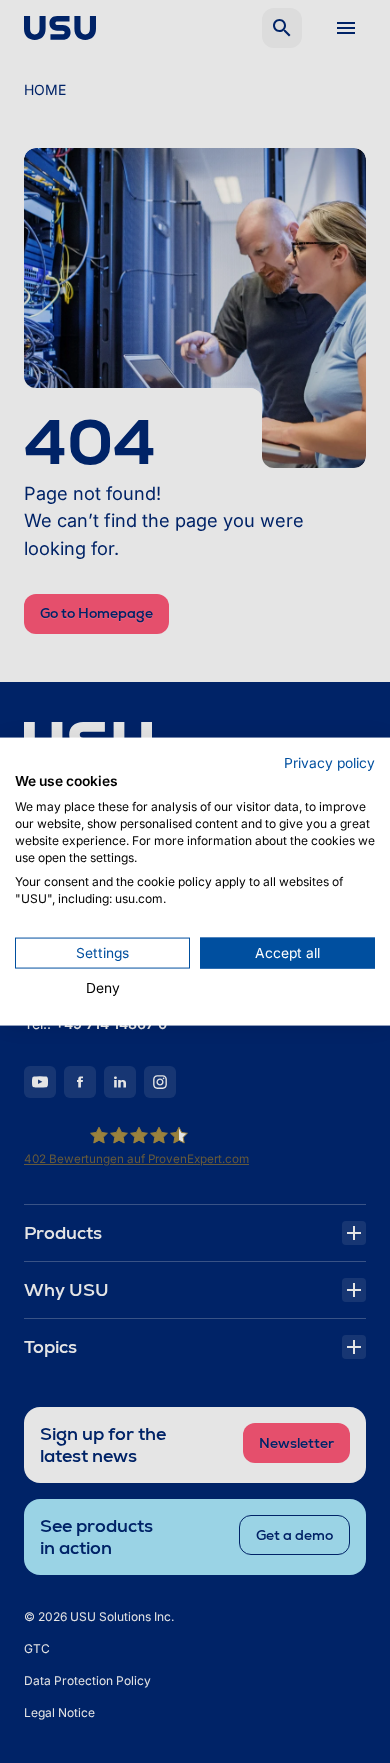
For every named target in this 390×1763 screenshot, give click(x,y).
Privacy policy (329, 762)
